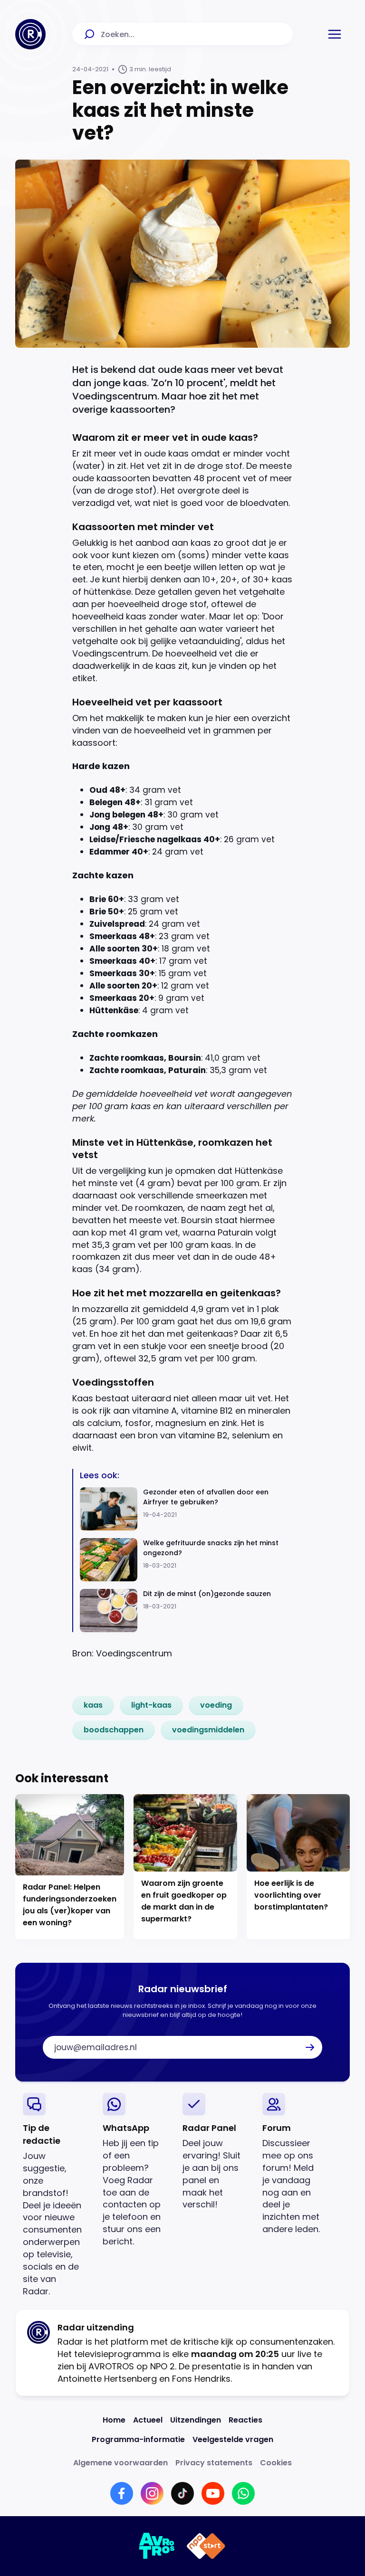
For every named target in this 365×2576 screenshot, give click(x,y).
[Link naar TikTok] (182, 2493)
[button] (335, 34)
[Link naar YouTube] (213, 2493)
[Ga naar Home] (30, 34)
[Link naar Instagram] (152, 2493)
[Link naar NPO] (206, 2546)
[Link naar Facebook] (122, 2493)
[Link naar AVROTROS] (157, 2546)
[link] (93, 1705)
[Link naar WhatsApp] (243, 2493)
